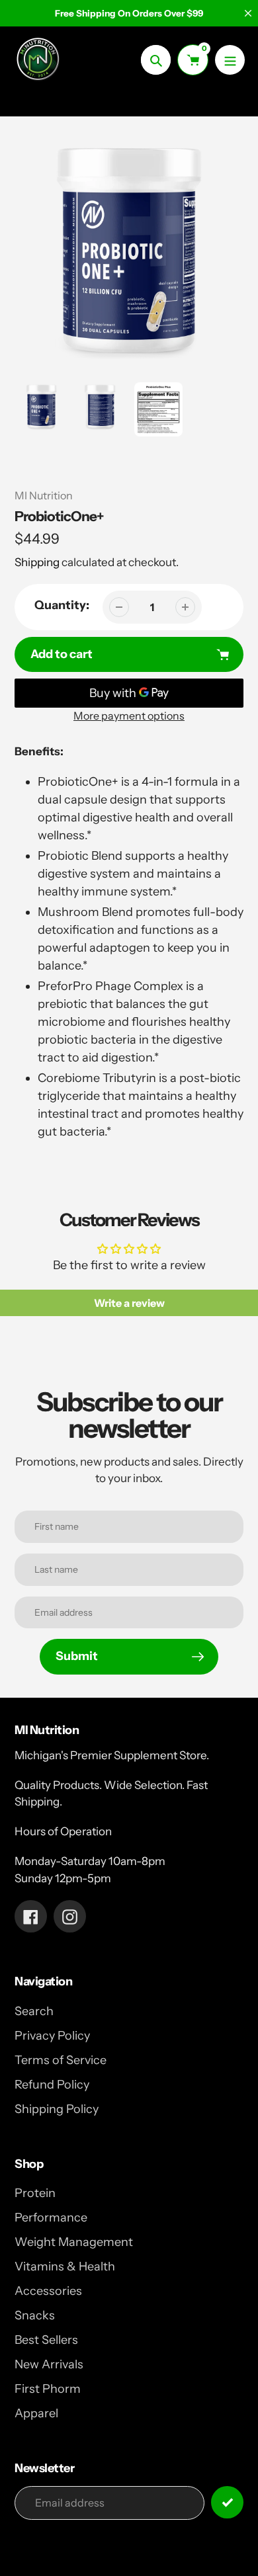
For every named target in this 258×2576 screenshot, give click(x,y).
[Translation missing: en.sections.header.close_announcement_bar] (248, 13)
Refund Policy (52, 2085)
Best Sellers (46, 2340)
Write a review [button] (129, 1303)
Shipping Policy (57, 2109)
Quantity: (62, 605)
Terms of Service (61, 2060)
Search (34, 2011)
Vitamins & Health (65, 2266)
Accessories (48, 2291)
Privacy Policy (52, 2036)
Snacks (35, 2315)
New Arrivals (49, 2364)
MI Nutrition (44, 495)
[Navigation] (230, 60)
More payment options (129, 716)
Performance (51, 2218)
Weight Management (74, 2242)
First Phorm (48, 2389)
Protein (35, 2193)
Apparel (36, 2413)
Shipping (37, 562)
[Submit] (227, 2502)
